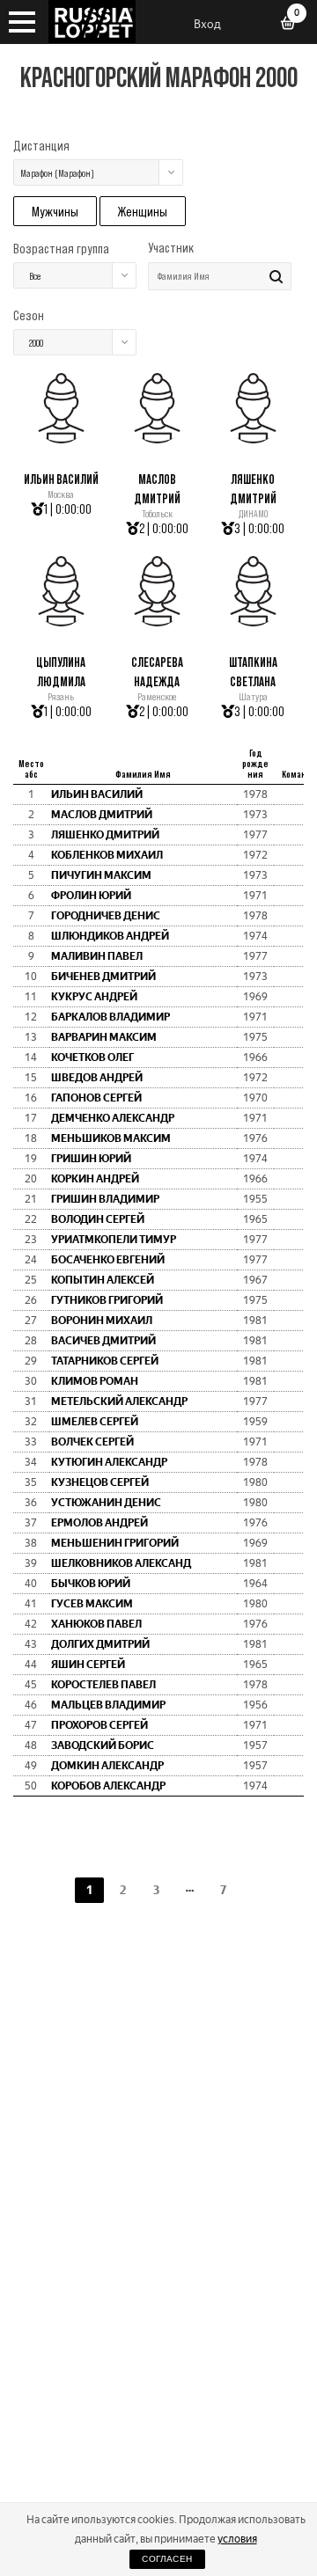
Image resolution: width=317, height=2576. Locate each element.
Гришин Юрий (91, 1159)
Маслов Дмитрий (102, 815)
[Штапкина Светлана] (253, 622)
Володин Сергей (98, 1219)
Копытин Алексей (103, 1280)
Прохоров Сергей (100, 1725)
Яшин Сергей (88, 1665)
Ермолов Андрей (100, 1523)
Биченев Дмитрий (103, 977)
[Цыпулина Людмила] (61, 622)
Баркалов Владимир (111, 1017)
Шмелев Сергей (95, 1422)
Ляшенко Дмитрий (105, 835)
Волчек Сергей (92, 1442)
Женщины (143, 211)
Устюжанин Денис (106, 1503)
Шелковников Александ (121, 1563)
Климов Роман (95, 1381)
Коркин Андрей (95, 1179)
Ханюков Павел (96, 1624)
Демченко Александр (113, 1118)
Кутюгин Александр (109, 1462)
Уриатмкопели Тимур (114, 1240)
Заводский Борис (103, 1745)
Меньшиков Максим (111, 1138)
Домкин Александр (107, 1766)
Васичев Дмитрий (103, 1341)
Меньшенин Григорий (115, 1543)
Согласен (167, 2559)
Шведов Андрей (97, 1078)
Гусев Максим (92, 1604)
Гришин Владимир (105, 1199)
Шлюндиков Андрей (110, 936)
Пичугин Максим (101, 875)
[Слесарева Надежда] (157, 622)
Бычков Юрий (91, 1584)
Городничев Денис (106, 916)
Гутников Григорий (107, 1300)
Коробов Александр (108, 1786)
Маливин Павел (97, 956)
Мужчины (55, 211)
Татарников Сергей (105, 1361)
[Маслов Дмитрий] (157, 439)
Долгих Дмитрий (100, 1644)
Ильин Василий (61, 479)
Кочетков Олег (92, 1057)
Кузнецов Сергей (100, 1482)
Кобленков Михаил (107, 855)
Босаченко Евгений (108, 1260)
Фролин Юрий (91, 896)
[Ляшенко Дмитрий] (253, 439)
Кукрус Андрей (94, 997)
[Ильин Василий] (61, 439)
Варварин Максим (104, 1037)
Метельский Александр (119, 1401)
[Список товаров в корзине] (294, 25)
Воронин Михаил (102, 1321)
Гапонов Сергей (96, 1098)
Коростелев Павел (103, 1685)
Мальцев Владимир (108, 1705)
